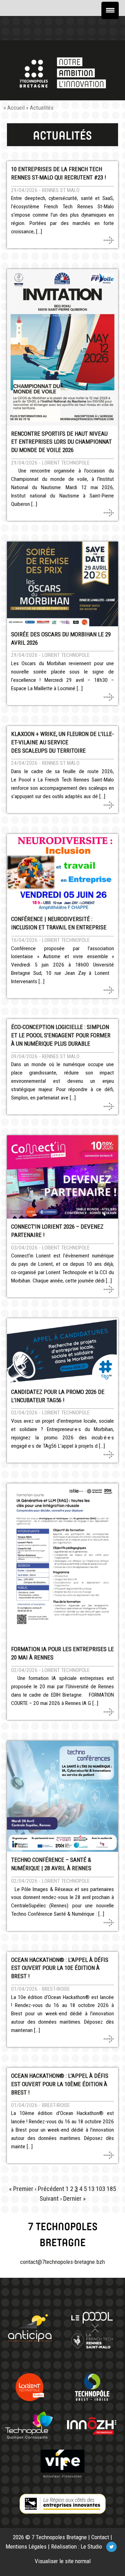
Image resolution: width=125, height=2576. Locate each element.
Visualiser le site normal (63, 2561)
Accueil (16, 108)
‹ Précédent (49, 2189)
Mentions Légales (26, 2546)
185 (111, 2189)
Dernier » (74, 2199)
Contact (100, 2537)
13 (91, 2189)
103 (101, 2189)
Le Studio (91, 2546)
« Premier (21, 2189)
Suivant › (51, 2199)
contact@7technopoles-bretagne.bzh (62, 2262)
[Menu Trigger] (110, 10)
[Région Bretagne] (62, 2504)
